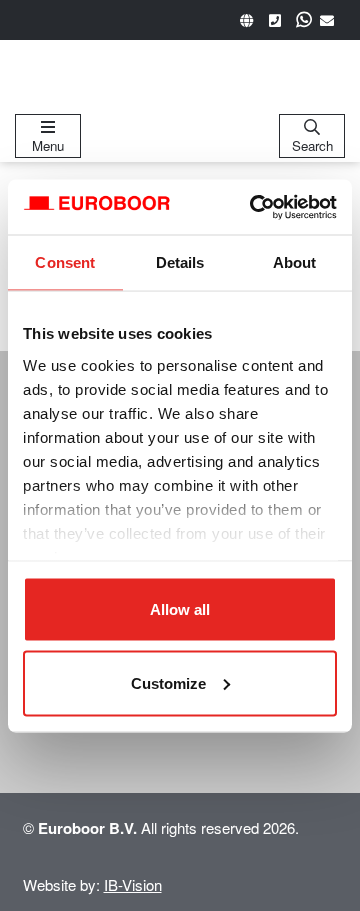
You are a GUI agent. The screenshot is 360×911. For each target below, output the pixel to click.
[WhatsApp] (304, 20)
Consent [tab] (65, 262)
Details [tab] (180, 262)
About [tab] (295, 262)
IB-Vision (133, 884)
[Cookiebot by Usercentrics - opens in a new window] (254, 207)
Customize (168, 682)
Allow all (180, 609)
